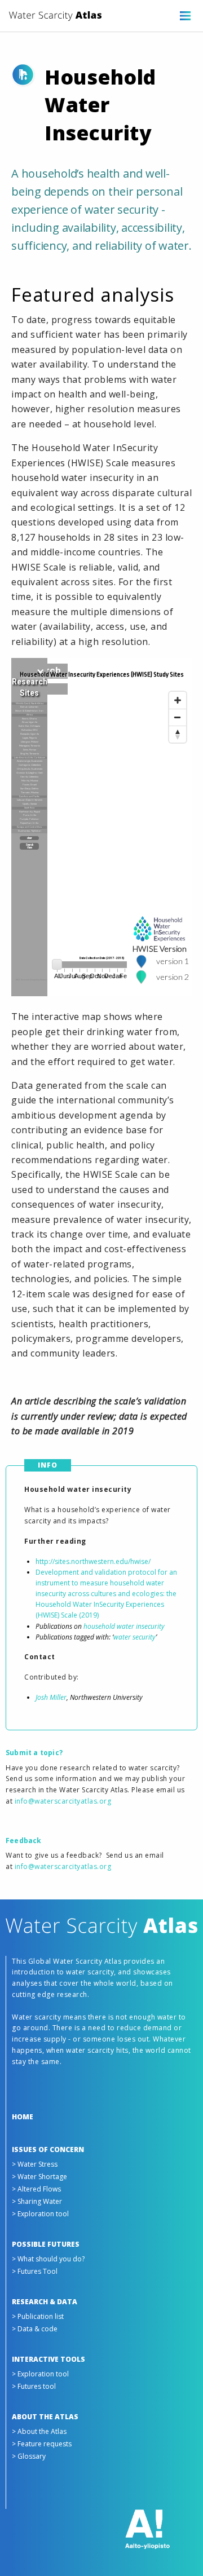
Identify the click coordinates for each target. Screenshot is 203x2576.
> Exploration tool (40, 2214)
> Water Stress (35, 2164)
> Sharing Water (37, 2201)
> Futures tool (34, 2386)
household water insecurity (124, 1626)
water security (134, 1637)
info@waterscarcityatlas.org (63, 1801)
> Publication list (38, 2316)
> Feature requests (42, 2444)
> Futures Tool (35, 2271)
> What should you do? (48, 2259)
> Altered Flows (36, 2189)
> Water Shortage (39, 2177)
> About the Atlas (39, 2431)
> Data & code (35, 2329)
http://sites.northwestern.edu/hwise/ (93, 1561)
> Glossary (29, 2456)
